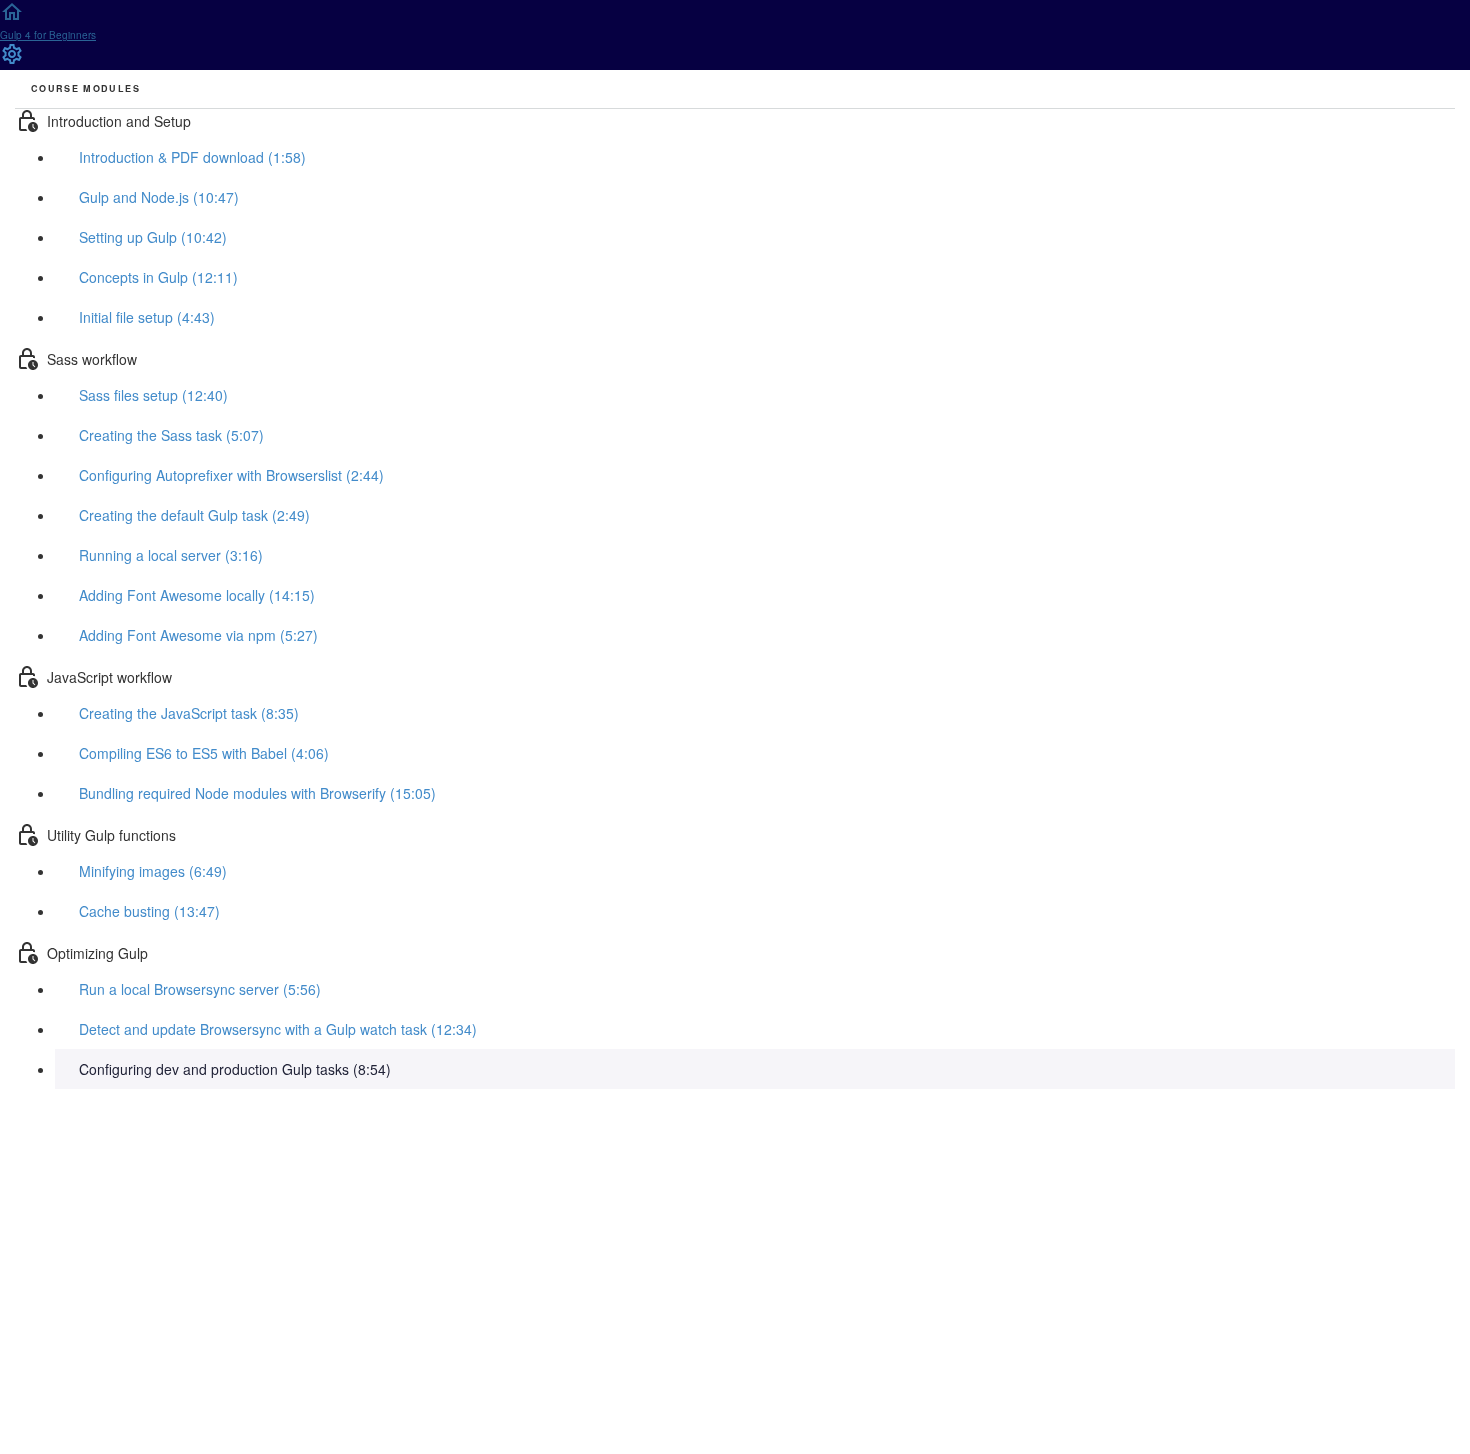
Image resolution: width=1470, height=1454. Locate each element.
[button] (735, 27)
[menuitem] (12, 60)
